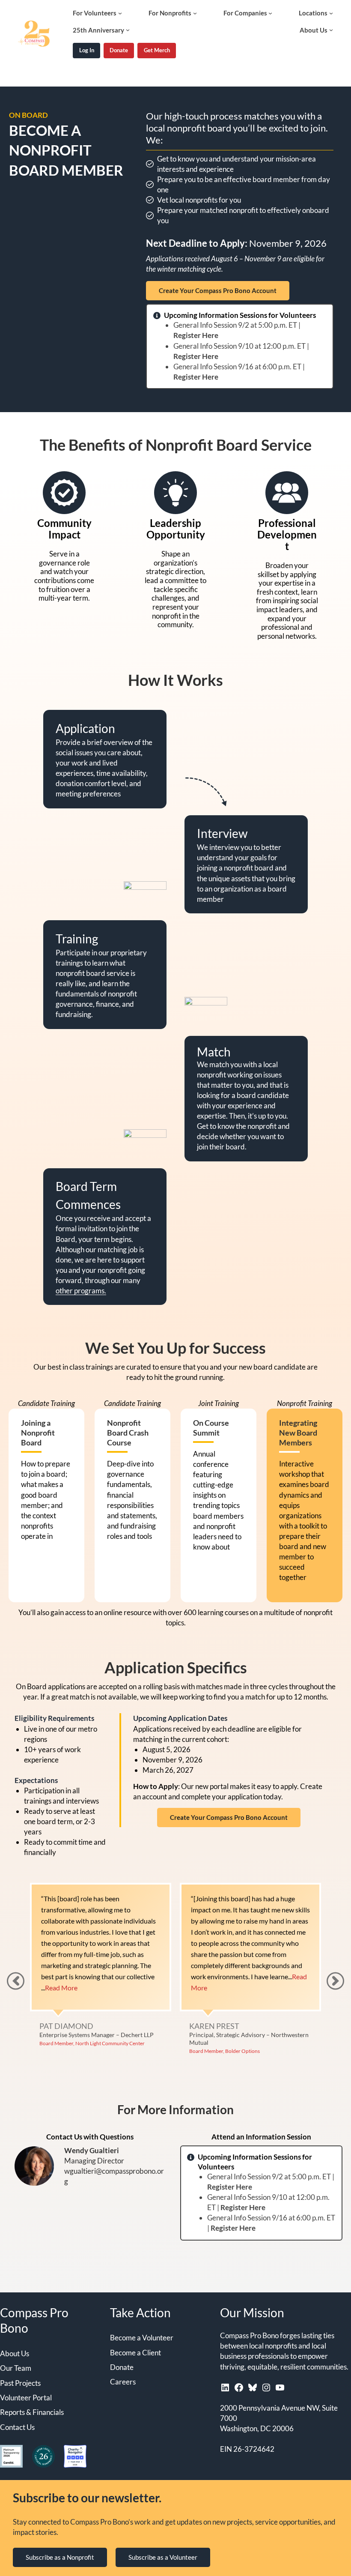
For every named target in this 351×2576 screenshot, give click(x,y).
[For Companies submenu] (270, 13)
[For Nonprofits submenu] (195, 13)
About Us (15, 2353)
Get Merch (157, 50)
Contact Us (17, 2427)
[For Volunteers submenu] (120, 13)
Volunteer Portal (26, 2398)
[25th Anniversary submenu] (128, 30)
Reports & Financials (32, 2412)
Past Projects (20, 2383)
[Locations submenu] (331, 13)
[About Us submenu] (331, 30)
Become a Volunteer (142, 2338)
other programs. (81, 1291)
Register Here (196, 335)
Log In (87, 50)
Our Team (16, 2368)
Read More (250, 1988)
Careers (123, 2382)
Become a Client (135, 2353)
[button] (335, 1981)
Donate (119, 50)
